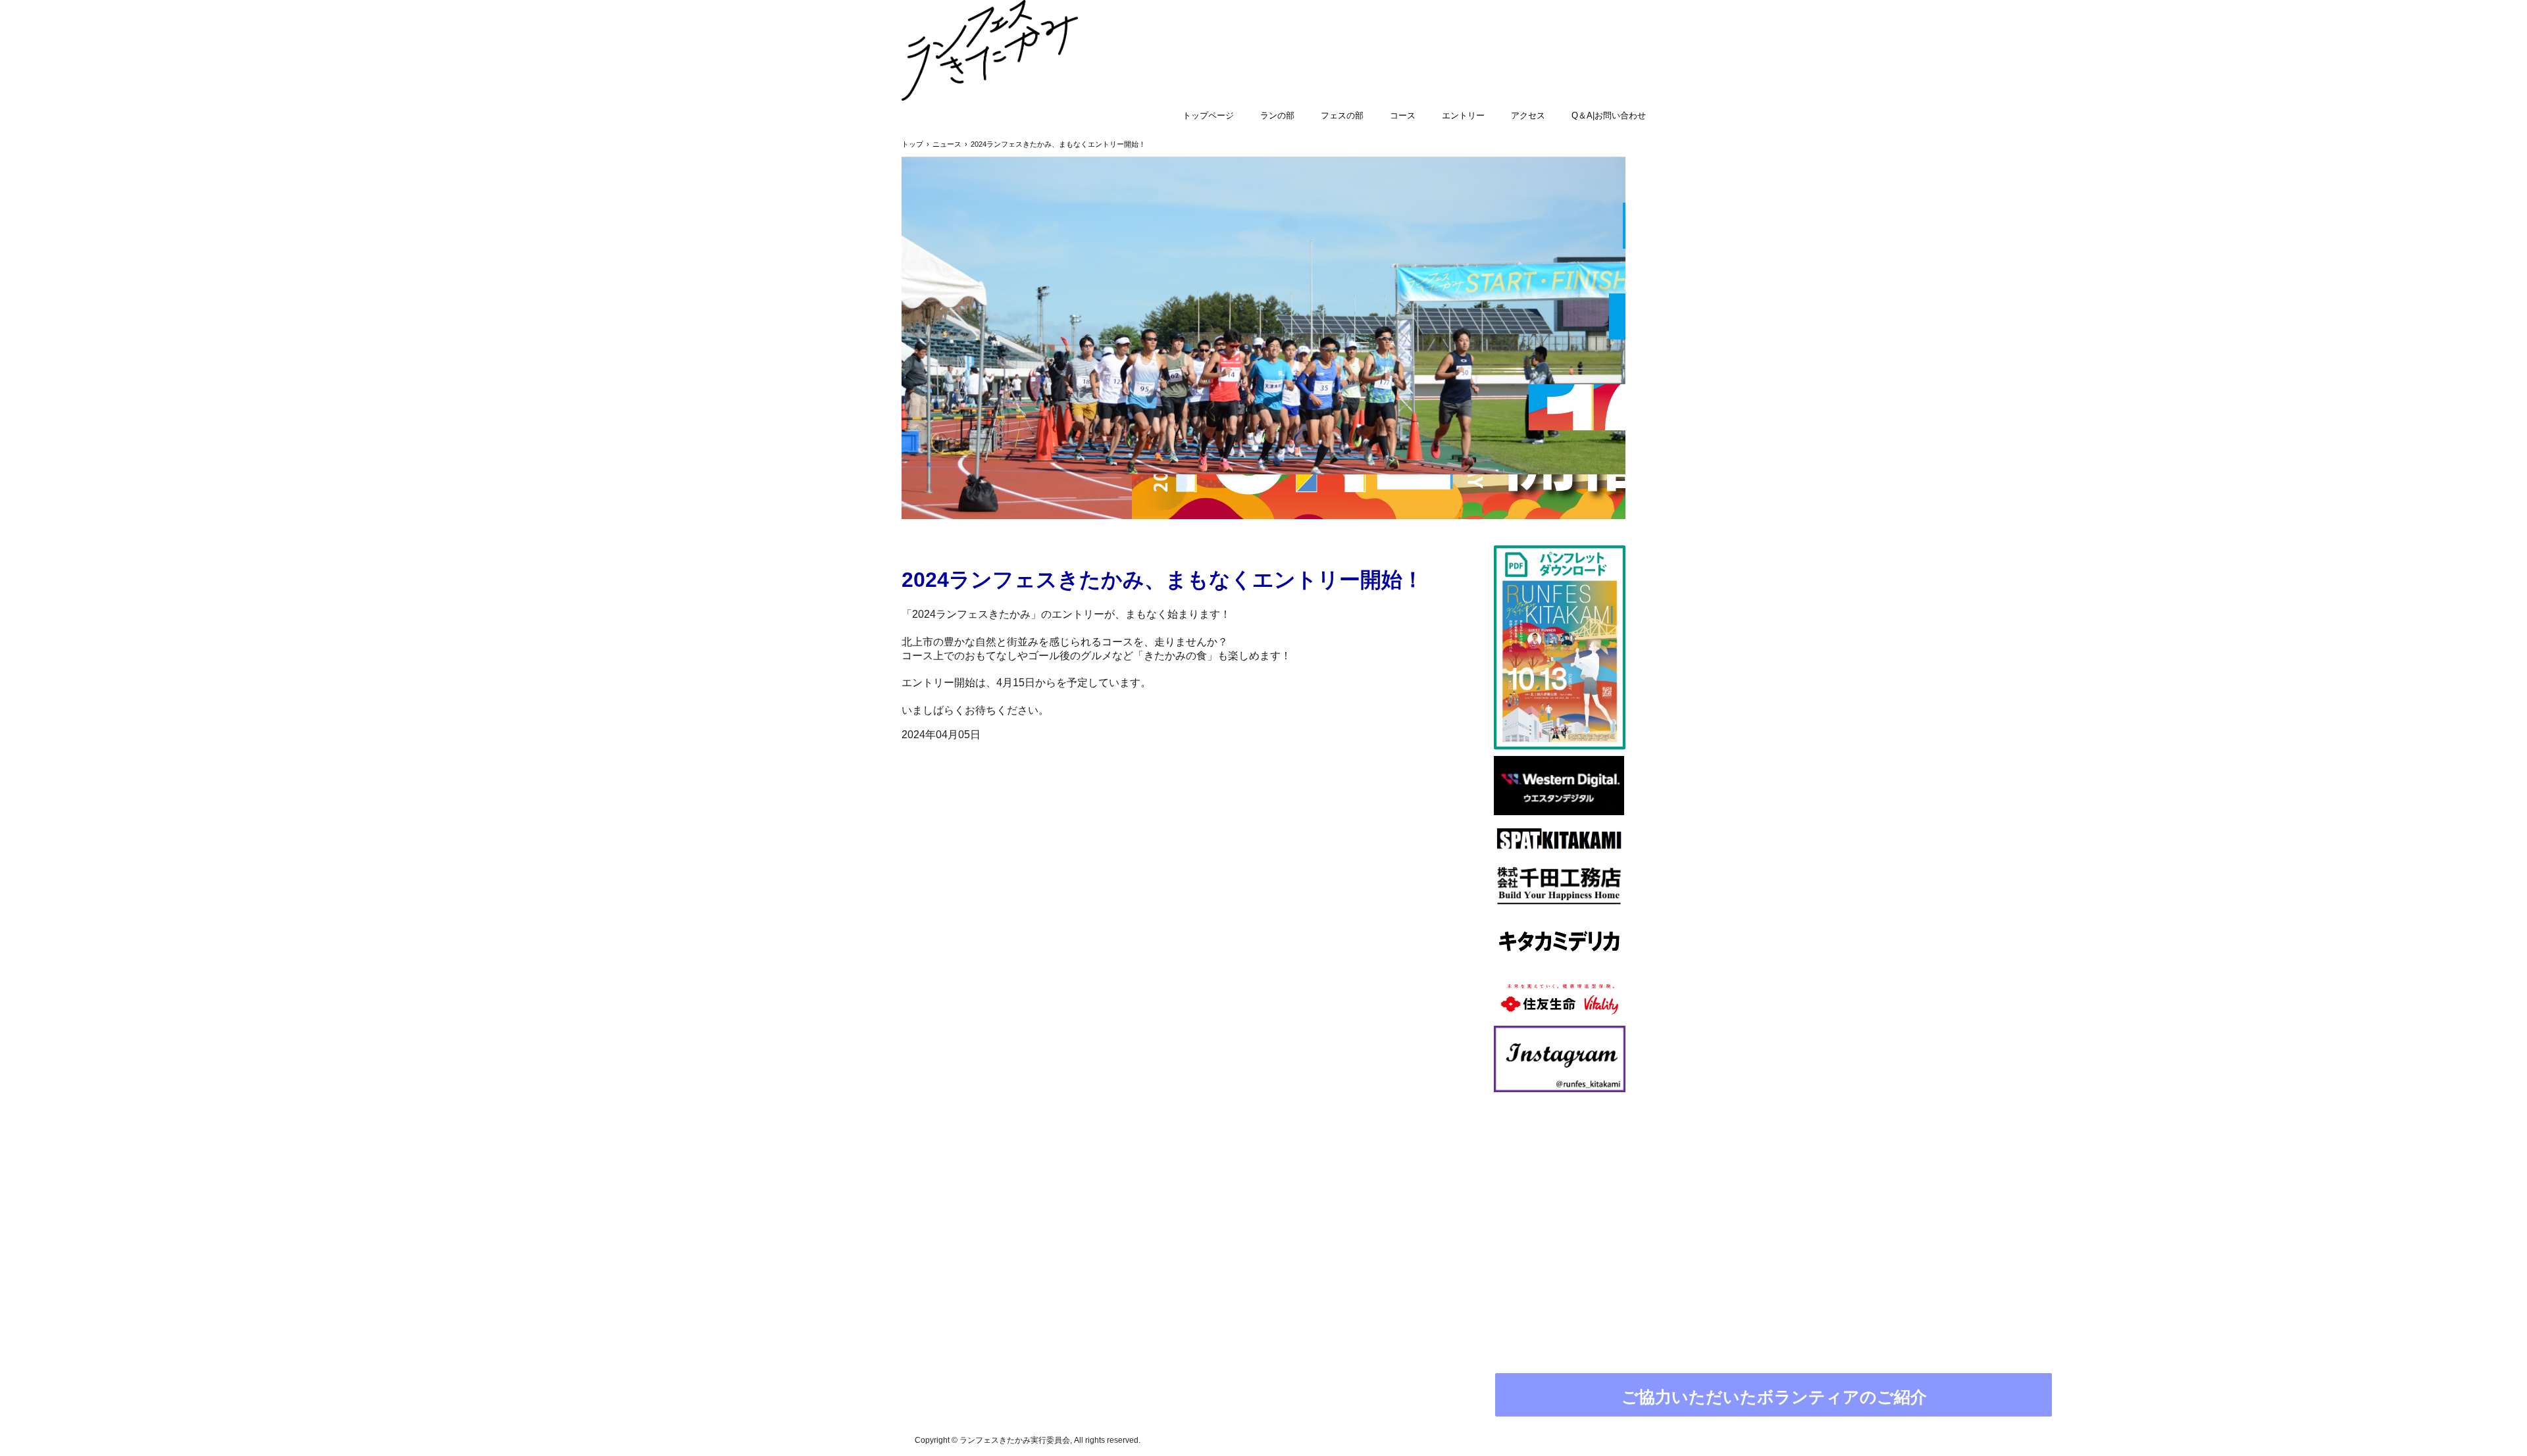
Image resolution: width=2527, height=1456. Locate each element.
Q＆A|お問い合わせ (1609, 115)
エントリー (1463, 115)
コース (1403, 115)
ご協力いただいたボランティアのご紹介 (1774, 1397)
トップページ (1208, 115)
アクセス (1528, 115)
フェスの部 (1342, 115)
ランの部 (1277, 115)
